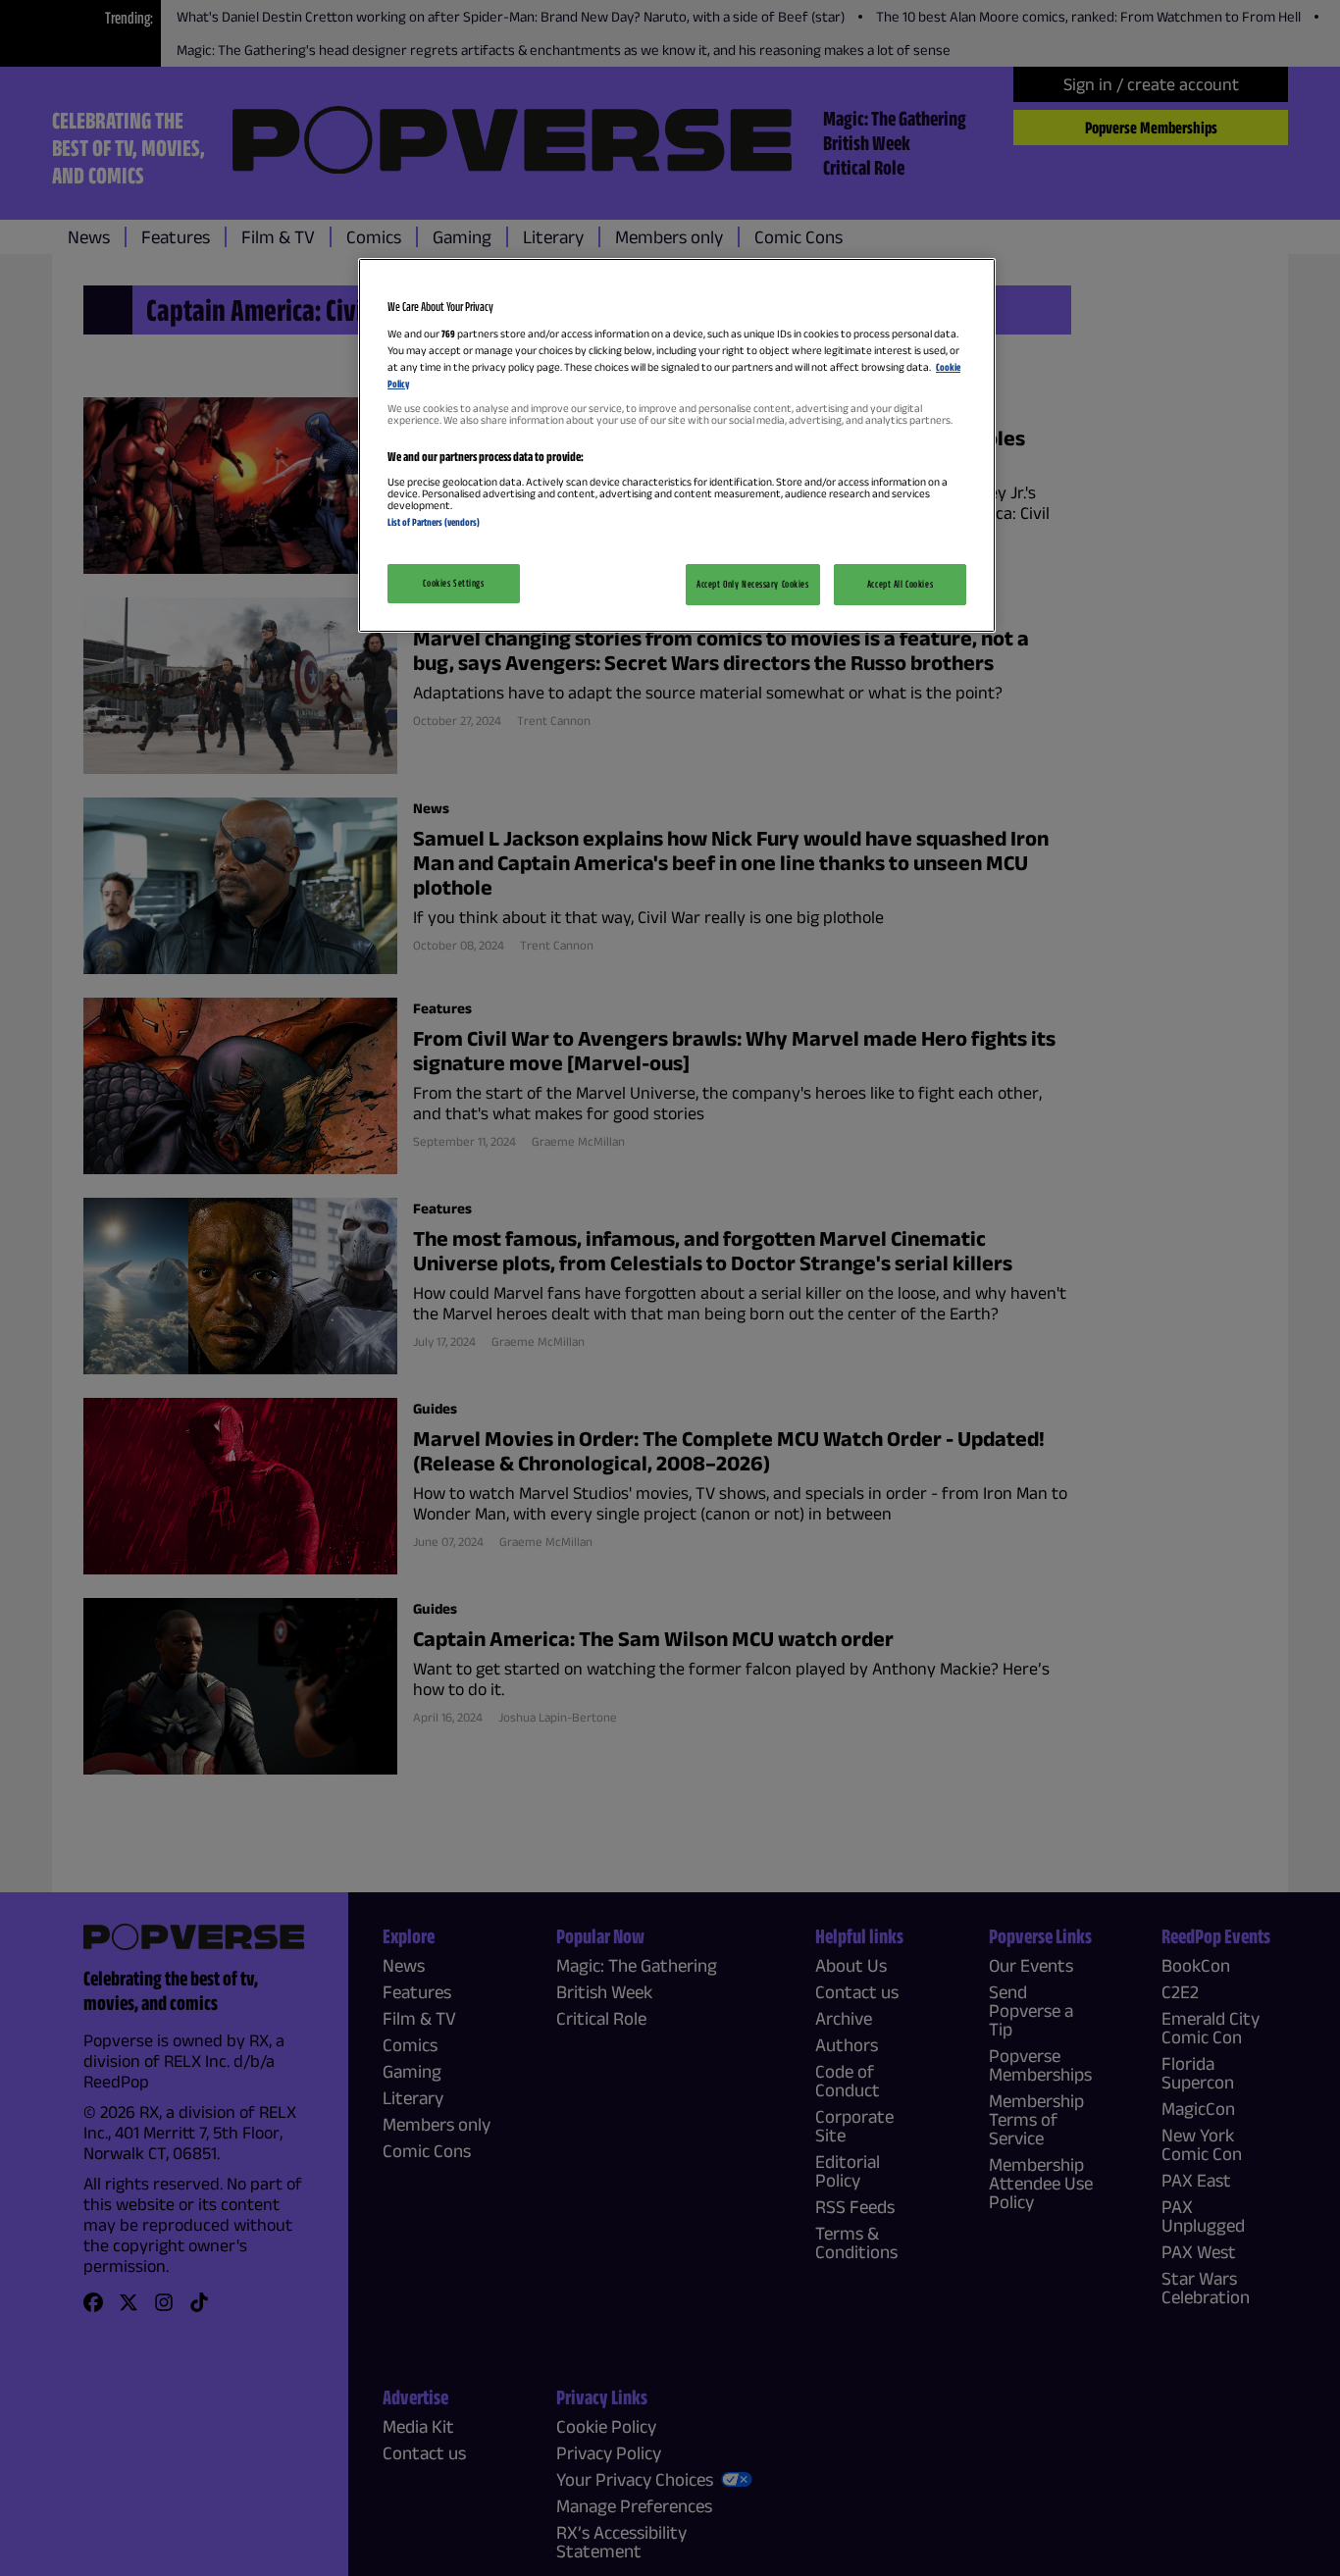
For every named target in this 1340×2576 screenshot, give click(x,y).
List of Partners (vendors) (434, 522)
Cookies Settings (453, 583)
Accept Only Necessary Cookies (753, 584)
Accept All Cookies (900, 584)
